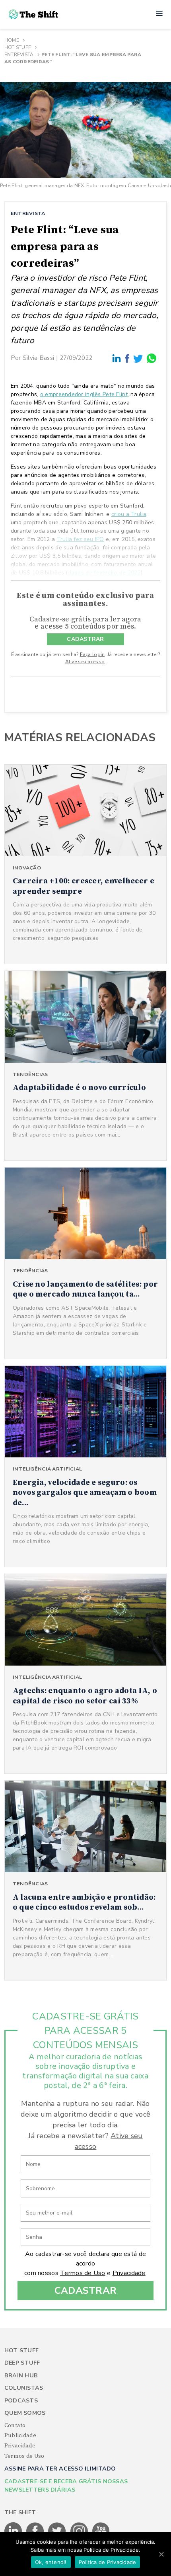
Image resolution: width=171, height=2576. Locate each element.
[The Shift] (33, 14)
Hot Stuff (18, 47)
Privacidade (129, 2273)
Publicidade (20, 2435)
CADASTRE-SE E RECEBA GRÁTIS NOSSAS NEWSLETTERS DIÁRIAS (66, 2486)
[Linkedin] (117, 358)
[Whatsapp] (152, 358)
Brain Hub (21, 2376)
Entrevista (19, 55)
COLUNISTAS (24, 2388)
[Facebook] (128, 358)
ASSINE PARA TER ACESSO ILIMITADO (60, 2469)
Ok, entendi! (51, 2562)
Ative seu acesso (85, 662)
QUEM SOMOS (25, 2413)
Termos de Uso (83, 2273)
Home (12, 40)
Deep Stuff (22, 2363)
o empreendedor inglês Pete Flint (84, 394)
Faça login (92, 654)
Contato (15, 2426)
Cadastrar (86, 2291)
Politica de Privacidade (108, 2562)
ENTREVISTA (28, 213)
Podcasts (21, 2401)
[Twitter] (138, 358)
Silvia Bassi (38, 358)
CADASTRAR (85, 639)
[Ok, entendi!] (161, 2554)
